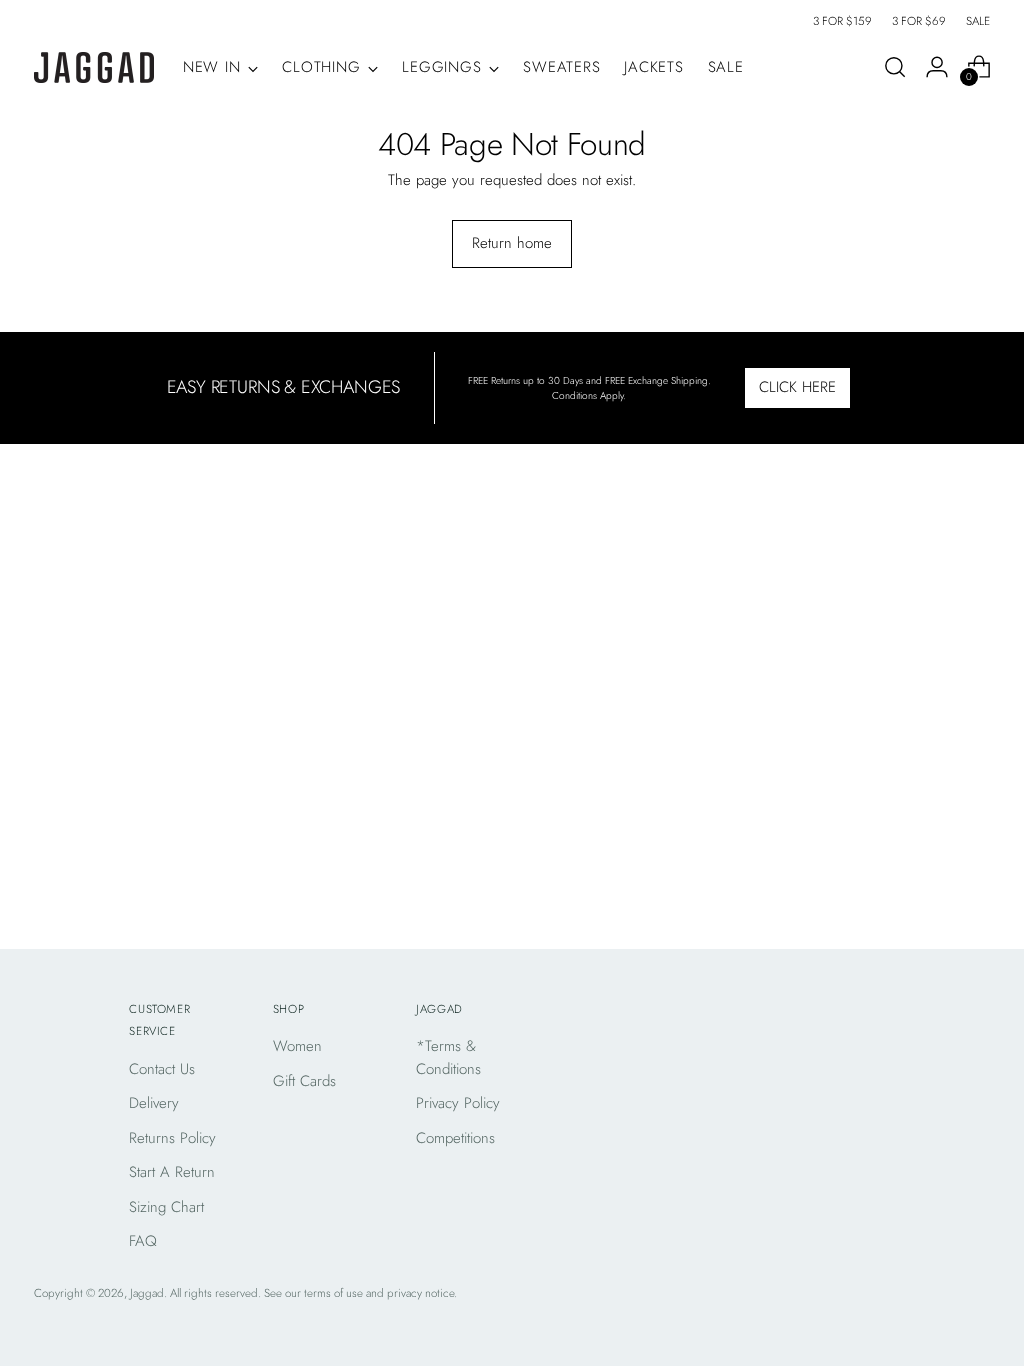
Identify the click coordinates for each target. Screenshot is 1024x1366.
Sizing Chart (166, 1207)
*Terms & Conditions (448, 1057)
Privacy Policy (458, 1103)
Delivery (154, 1103)
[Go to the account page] (937, 67)
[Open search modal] (895, 67)
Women (297, 1046)
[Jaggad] (94, 67)
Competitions (455, 1138)
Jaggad (147, 1293)
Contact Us (162, 1069)
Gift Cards (304, 1081)
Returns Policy (172, 1138)
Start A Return (172, 1172)
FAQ (143, 1241)
